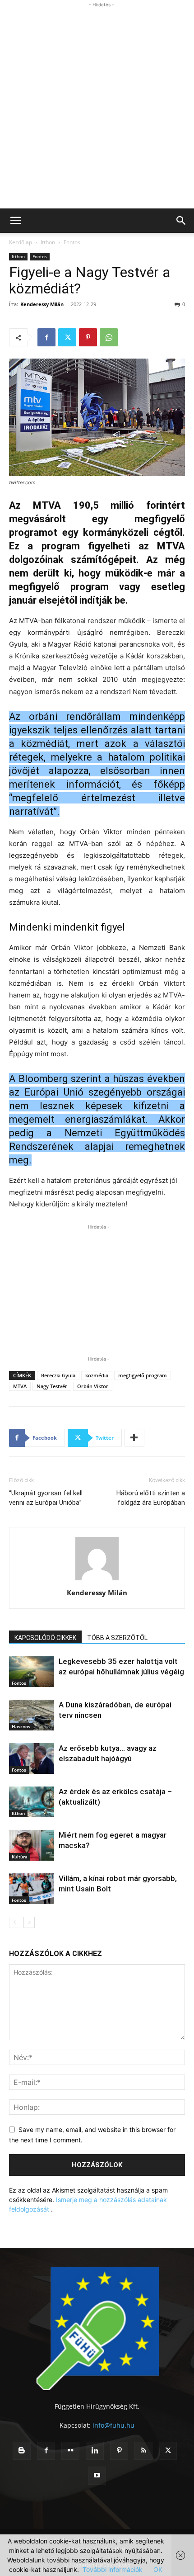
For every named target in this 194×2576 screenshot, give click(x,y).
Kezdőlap (21, 242)
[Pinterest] (88, 337)
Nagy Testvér (52, 1386)
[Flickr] (70, 2451)
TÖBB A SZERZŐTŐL (117, 1638)
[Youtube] (97, 2476)
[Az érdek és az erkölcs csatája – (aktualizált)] (32, 1802)
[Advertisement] (97, 107)
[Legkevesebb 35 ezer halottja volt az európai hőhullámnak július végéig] (32, 1672)
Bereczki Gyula (58, 1375)
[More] (134, 1438)
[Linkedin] (95, 2451)
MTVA (20, 1386)
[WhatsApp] (109, 337)
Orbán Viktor (93, 1386)
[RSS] (143, 2451)
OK (158, 2569)
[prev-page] (15, 1922)
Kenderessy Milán (42, 304)
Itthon (48, 242)
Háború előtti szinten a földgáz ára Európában (151, 1498)
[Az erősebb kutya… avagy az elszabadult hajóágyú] (32, 1759)
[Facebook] (46, 337)
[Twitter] (67, 337)
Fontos (72, 242)
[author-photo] (97, 1580)
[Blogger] (22, 2451)
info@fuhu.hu (113, 2425)
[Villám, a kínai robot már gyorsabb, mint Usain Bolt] (32, 1889)
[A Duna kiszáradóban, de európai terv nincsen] (32, 1715)
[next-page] (29, 1922)
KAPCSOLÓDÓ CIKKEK (45, 1638)
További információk (113, 2569)
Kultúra (20, 1857)
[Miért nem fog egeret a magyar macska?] (32, 1846)
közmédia (97, 1375)
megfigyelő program (143, 1375)
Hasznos (21, 1726)
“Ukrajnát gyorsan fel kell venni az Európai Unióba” (46, 1498)
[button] (15, 221)
